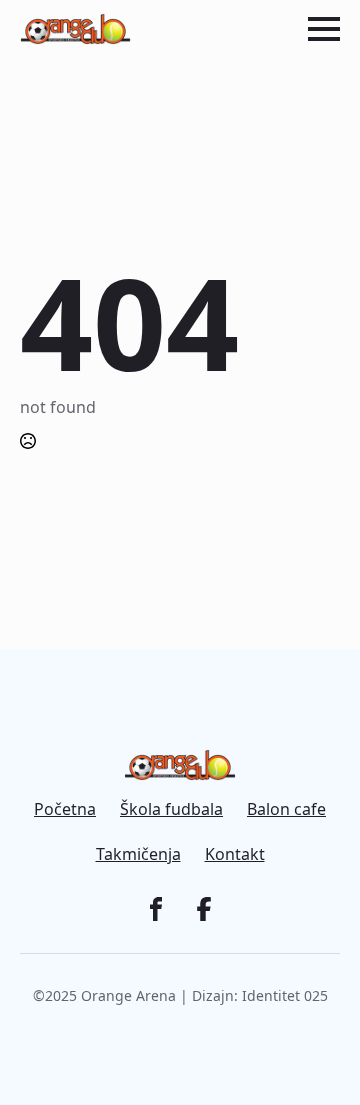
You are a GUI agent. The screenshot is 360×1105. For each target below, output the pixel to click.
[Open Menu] (324, 29)
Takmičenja (138, 854)
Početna (65, 809)
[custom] (156, 909)
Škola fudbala (171, 809)
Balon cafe (286, 809)
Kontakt (235, 854)
